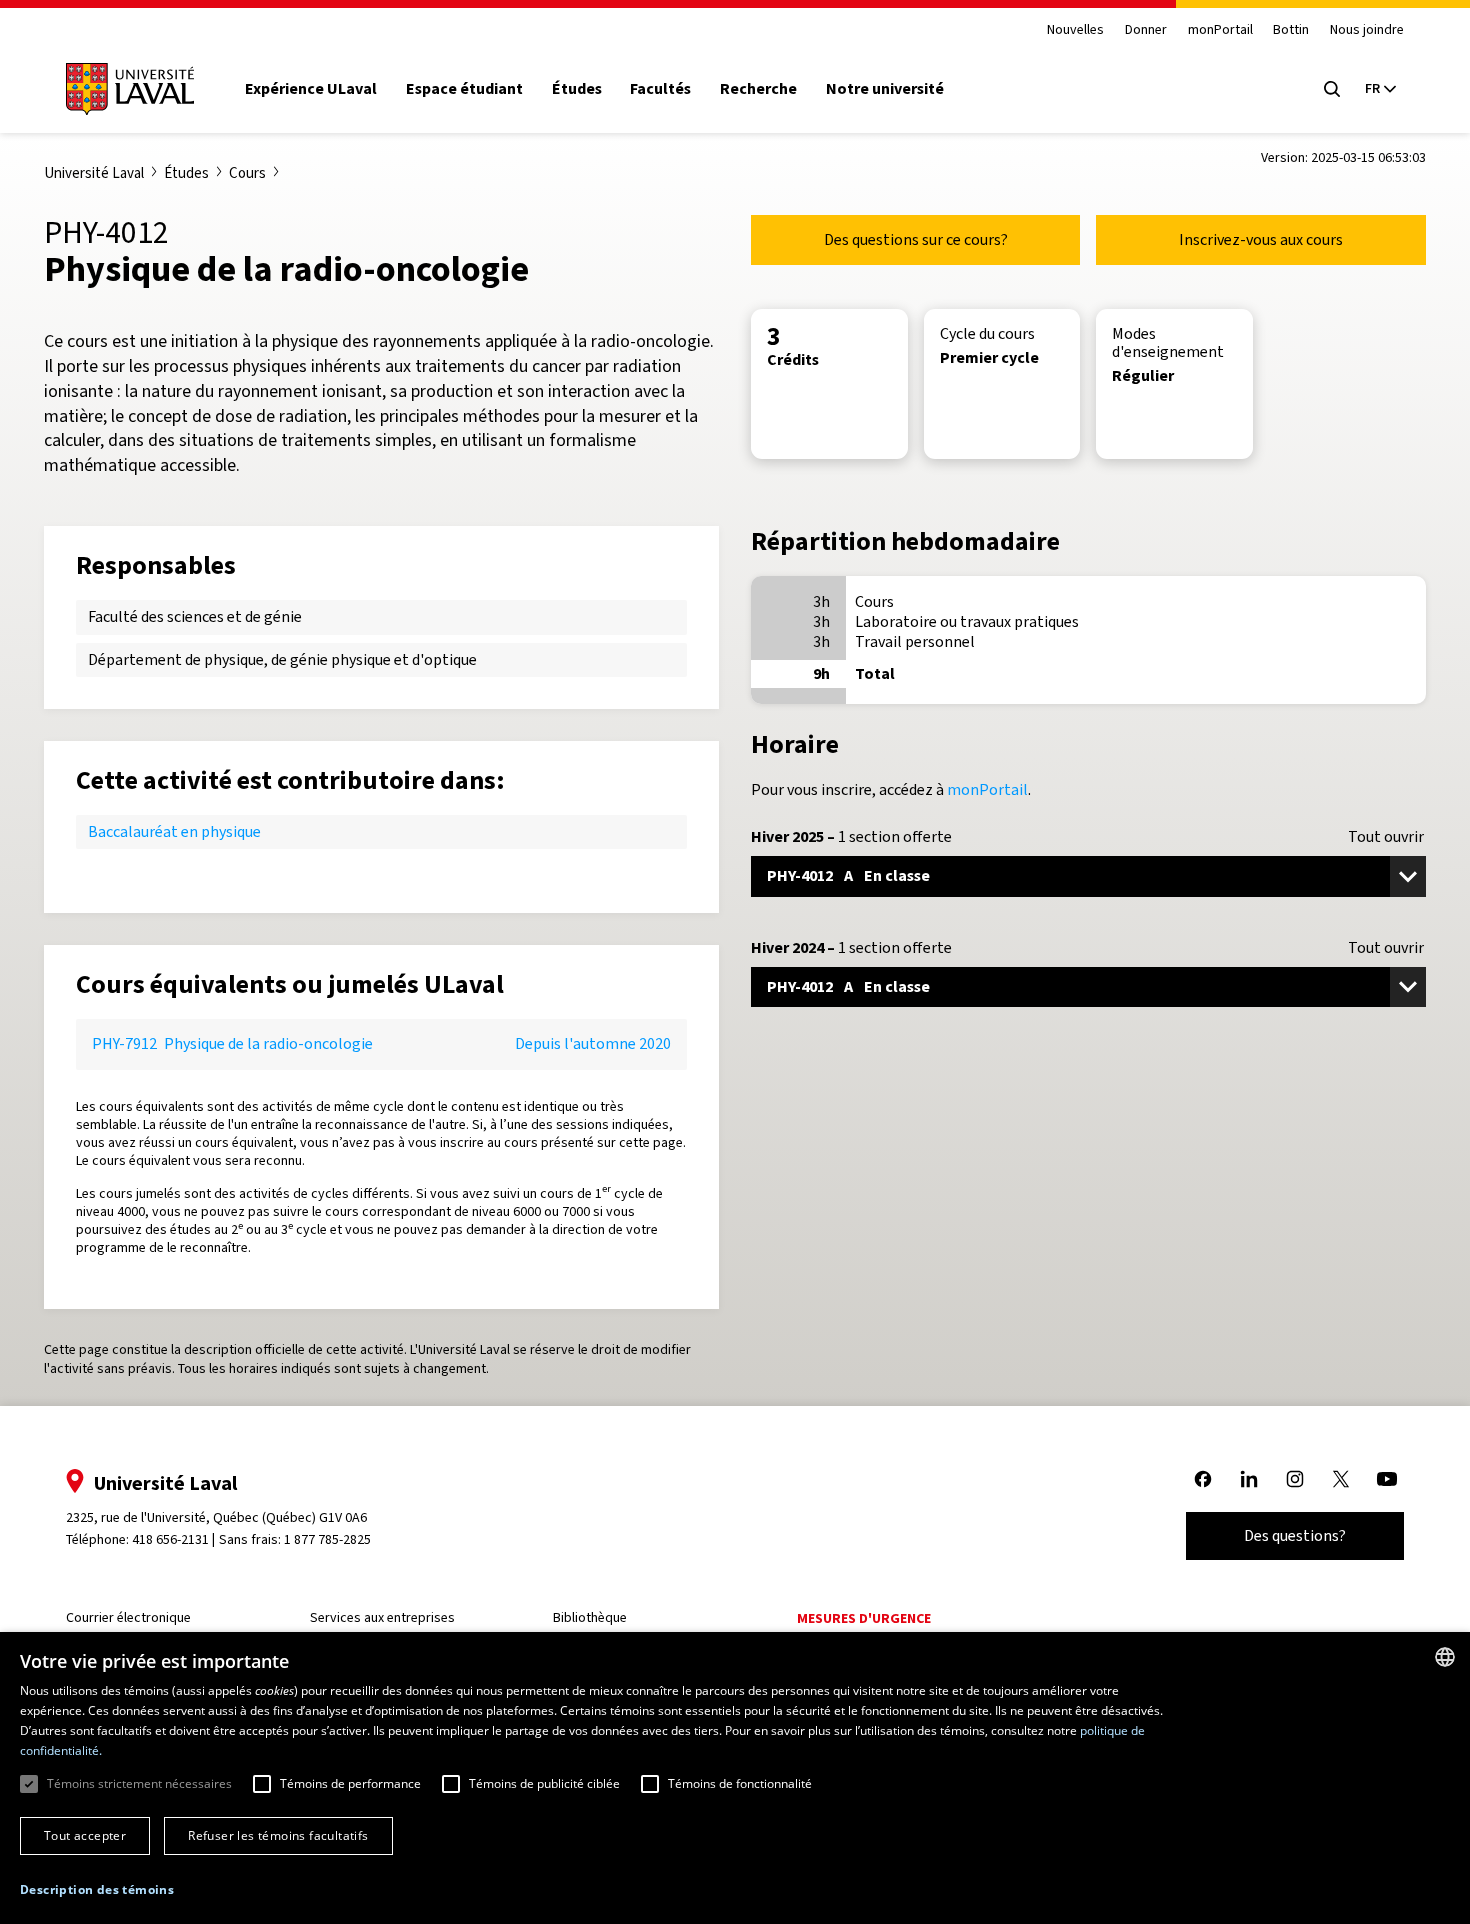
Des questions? (1295, 1535)
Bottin (1291, 30)
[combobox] (1445, 1657)
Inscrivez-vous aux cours (1261, 239)
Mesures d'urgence (864, 1618)
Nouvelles (1075, 30)
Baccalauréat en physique (174, 831)
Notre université (885, 89)
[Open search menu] (1332, 89)
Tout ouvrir (1386, 837)
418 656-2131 (170, 1539)
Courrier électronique (128, 1617)
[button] (97, 1890)
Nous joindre (1367, 30)
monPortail (1220, 30)
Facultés (660, 89)
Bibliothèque (590, 1617)
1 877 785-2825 (327, 1539)
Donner (1146, 30)
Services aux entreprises (382, 1617)
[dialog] (735, 1778)
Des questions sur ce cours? (916, 239)
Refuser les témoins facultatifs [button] (278, 1835)
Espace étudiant (464, 89)
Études (577, 89)
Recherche (758, 89)
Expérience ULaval (311, 89)
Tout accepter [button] (85, 1835)
